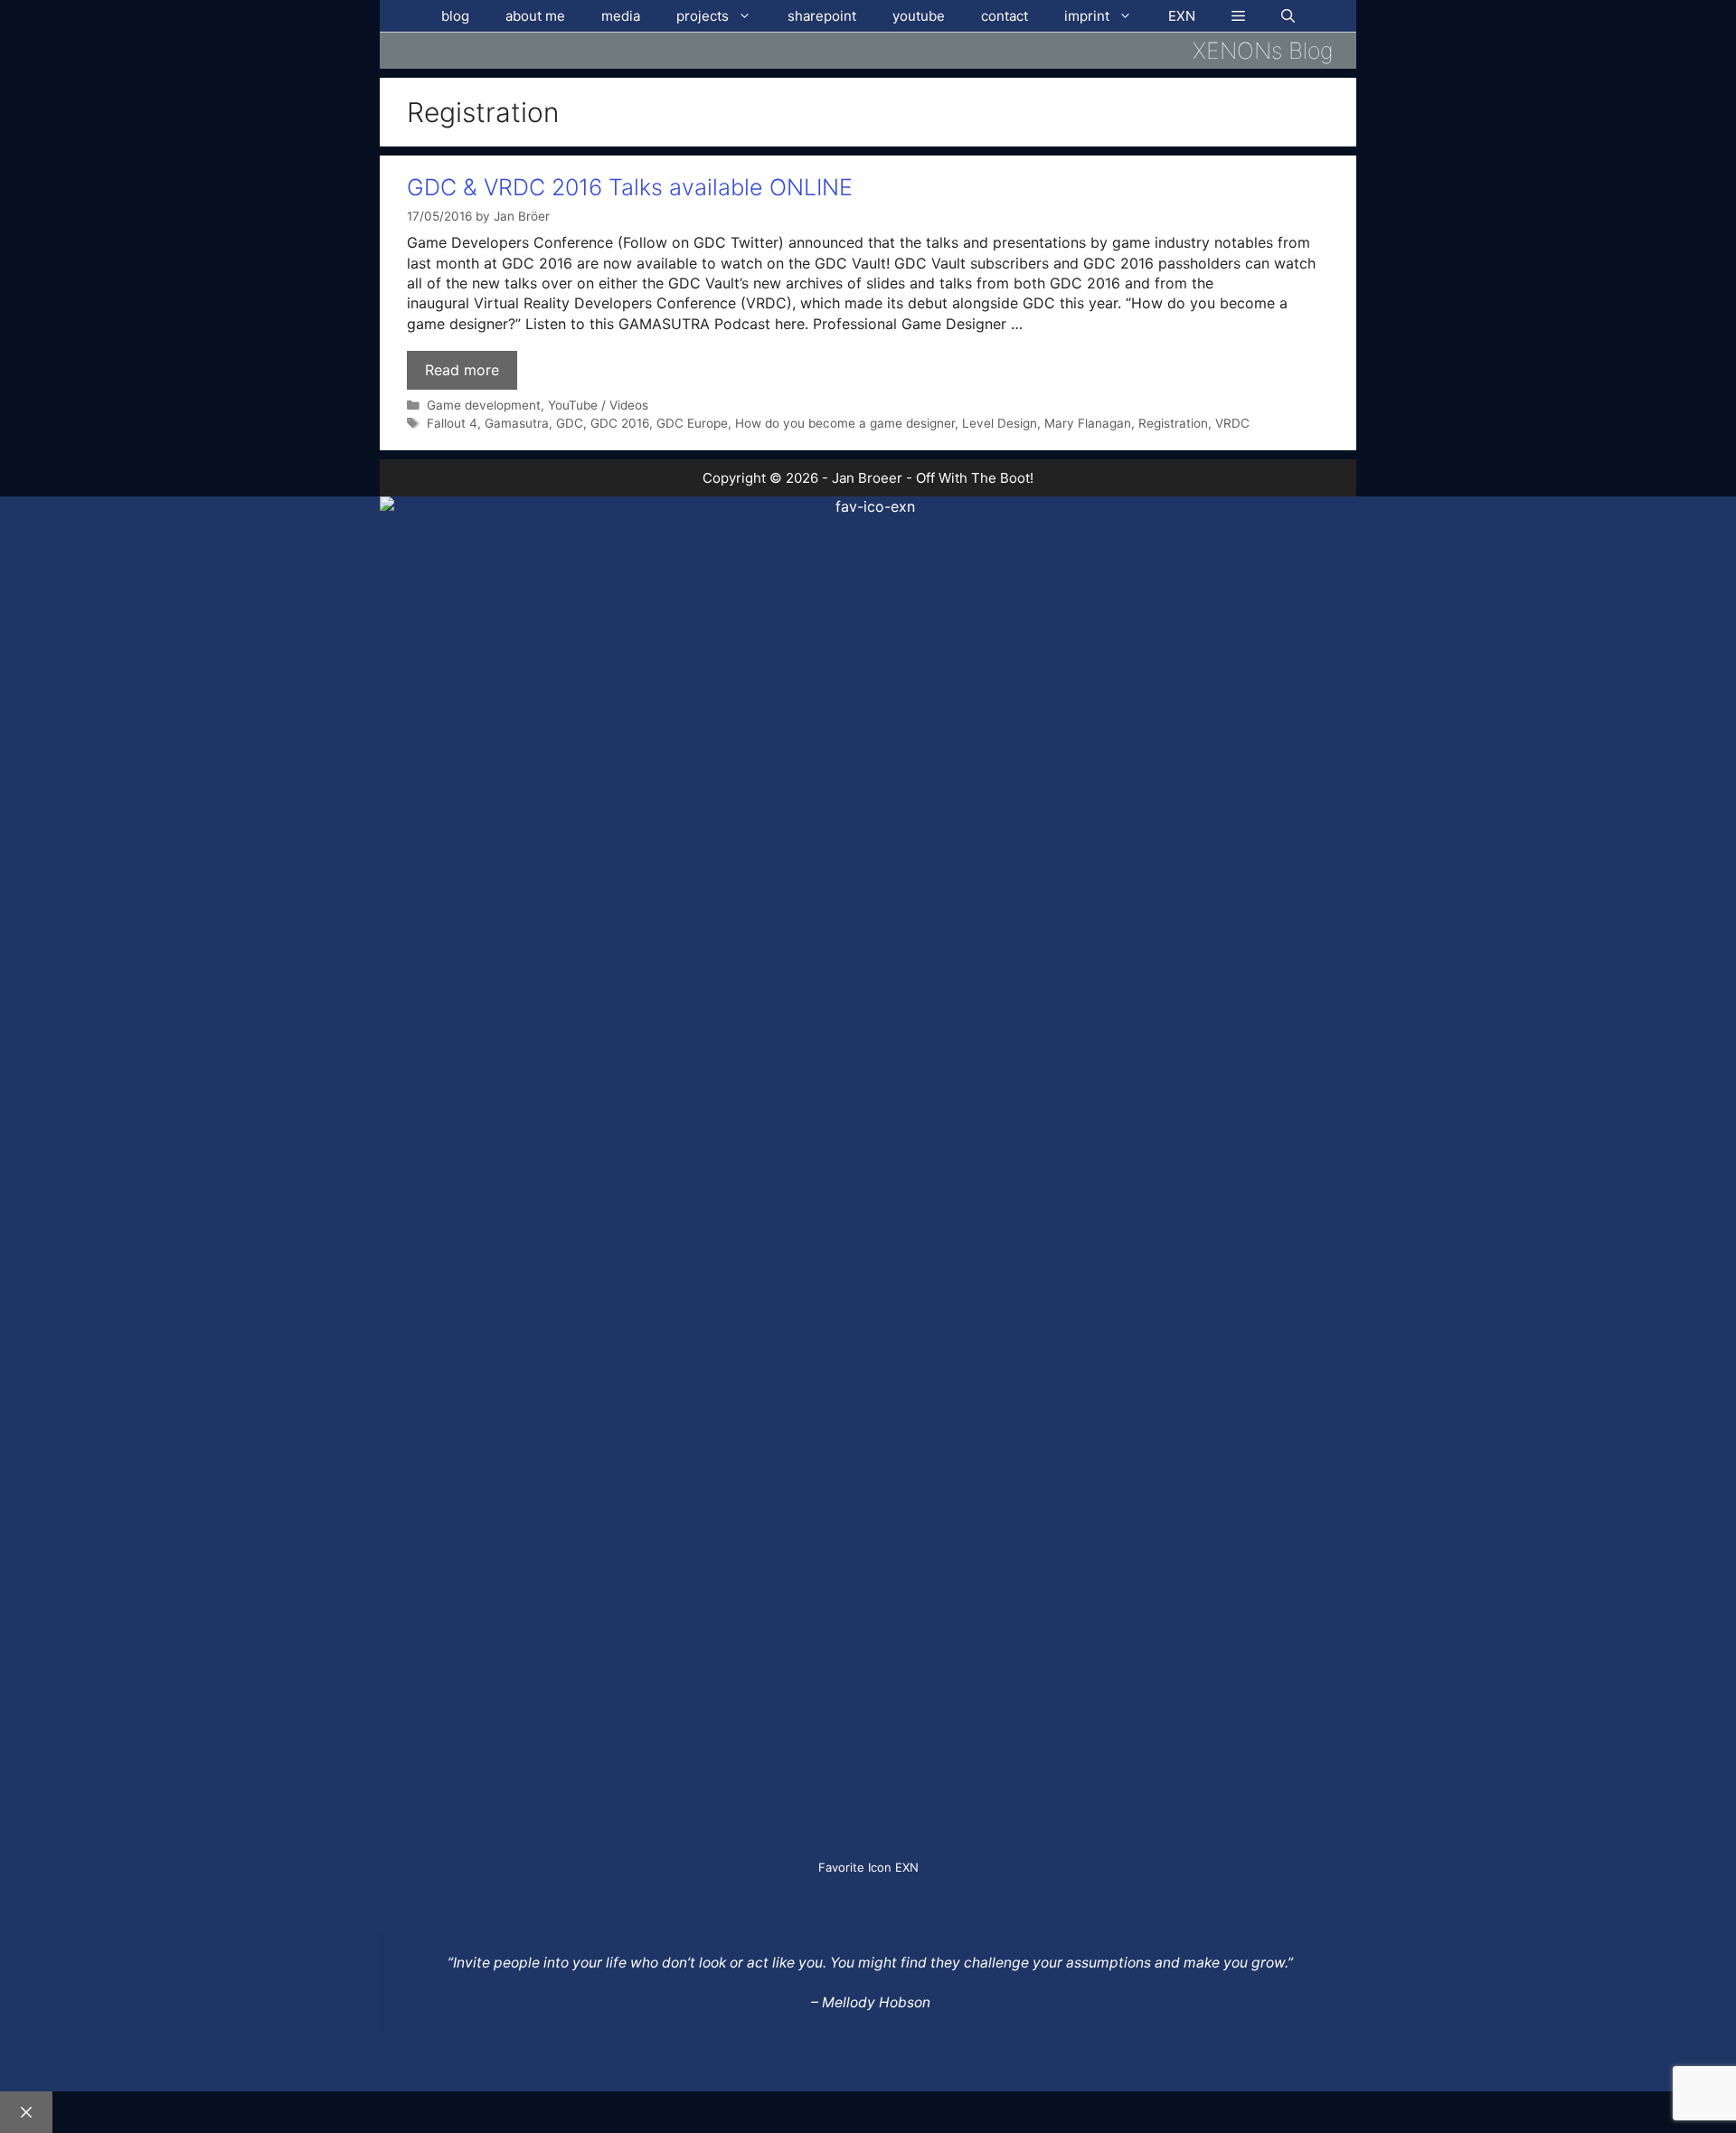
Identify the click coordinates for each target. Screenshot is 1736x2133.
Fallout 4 (452, 423)
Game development (484, 405)
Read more (462, 370)
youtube (919, 16)
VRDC (1232, 423)
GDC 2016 (620, 423)
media (621, 16)
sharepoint (822, 16)
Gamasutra (517, 423)
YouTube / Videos (598, 405)
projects (703, 16)
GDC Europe (692, 423)
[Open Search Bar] (1288, 16)
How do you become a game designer (845, 423)
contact (1005, 16)
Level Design (1000, 423)
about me (535, 16)
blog (455, 16)
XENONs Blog (1263, 51)
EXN (1182, 16)
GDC (570, 423)
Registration (1173, 423)
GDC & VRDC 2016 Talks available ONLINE (630, 187)
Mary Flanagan (1088, 423)
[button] (1238, 16)
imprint (1087, 16)
